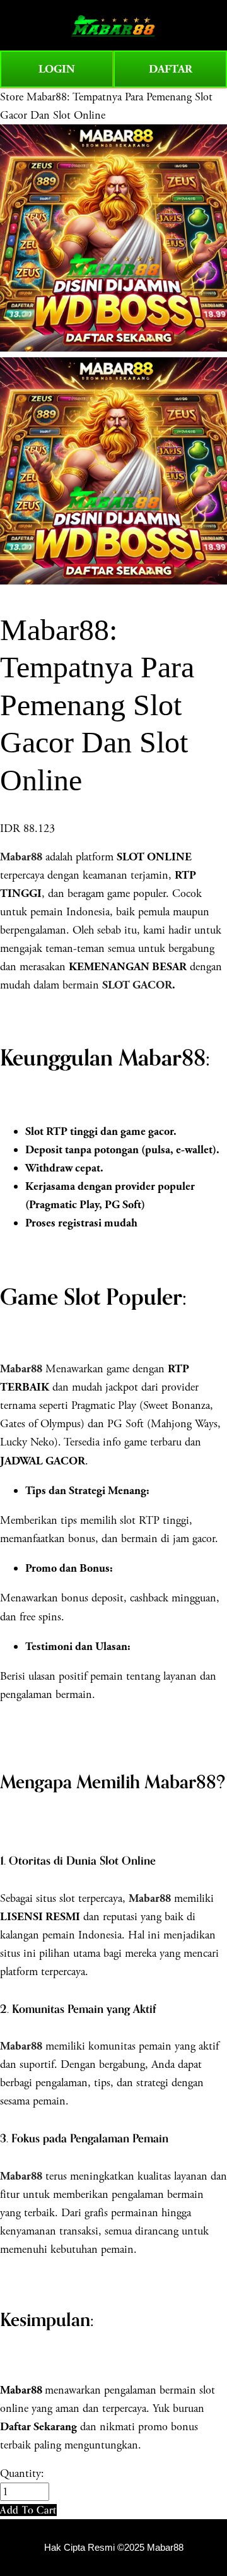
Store (12, 97)
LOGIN (57, 69)
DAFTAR (171, 69)
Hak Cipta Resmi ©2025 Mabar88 (114, 2548)
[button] (28, 2510)
